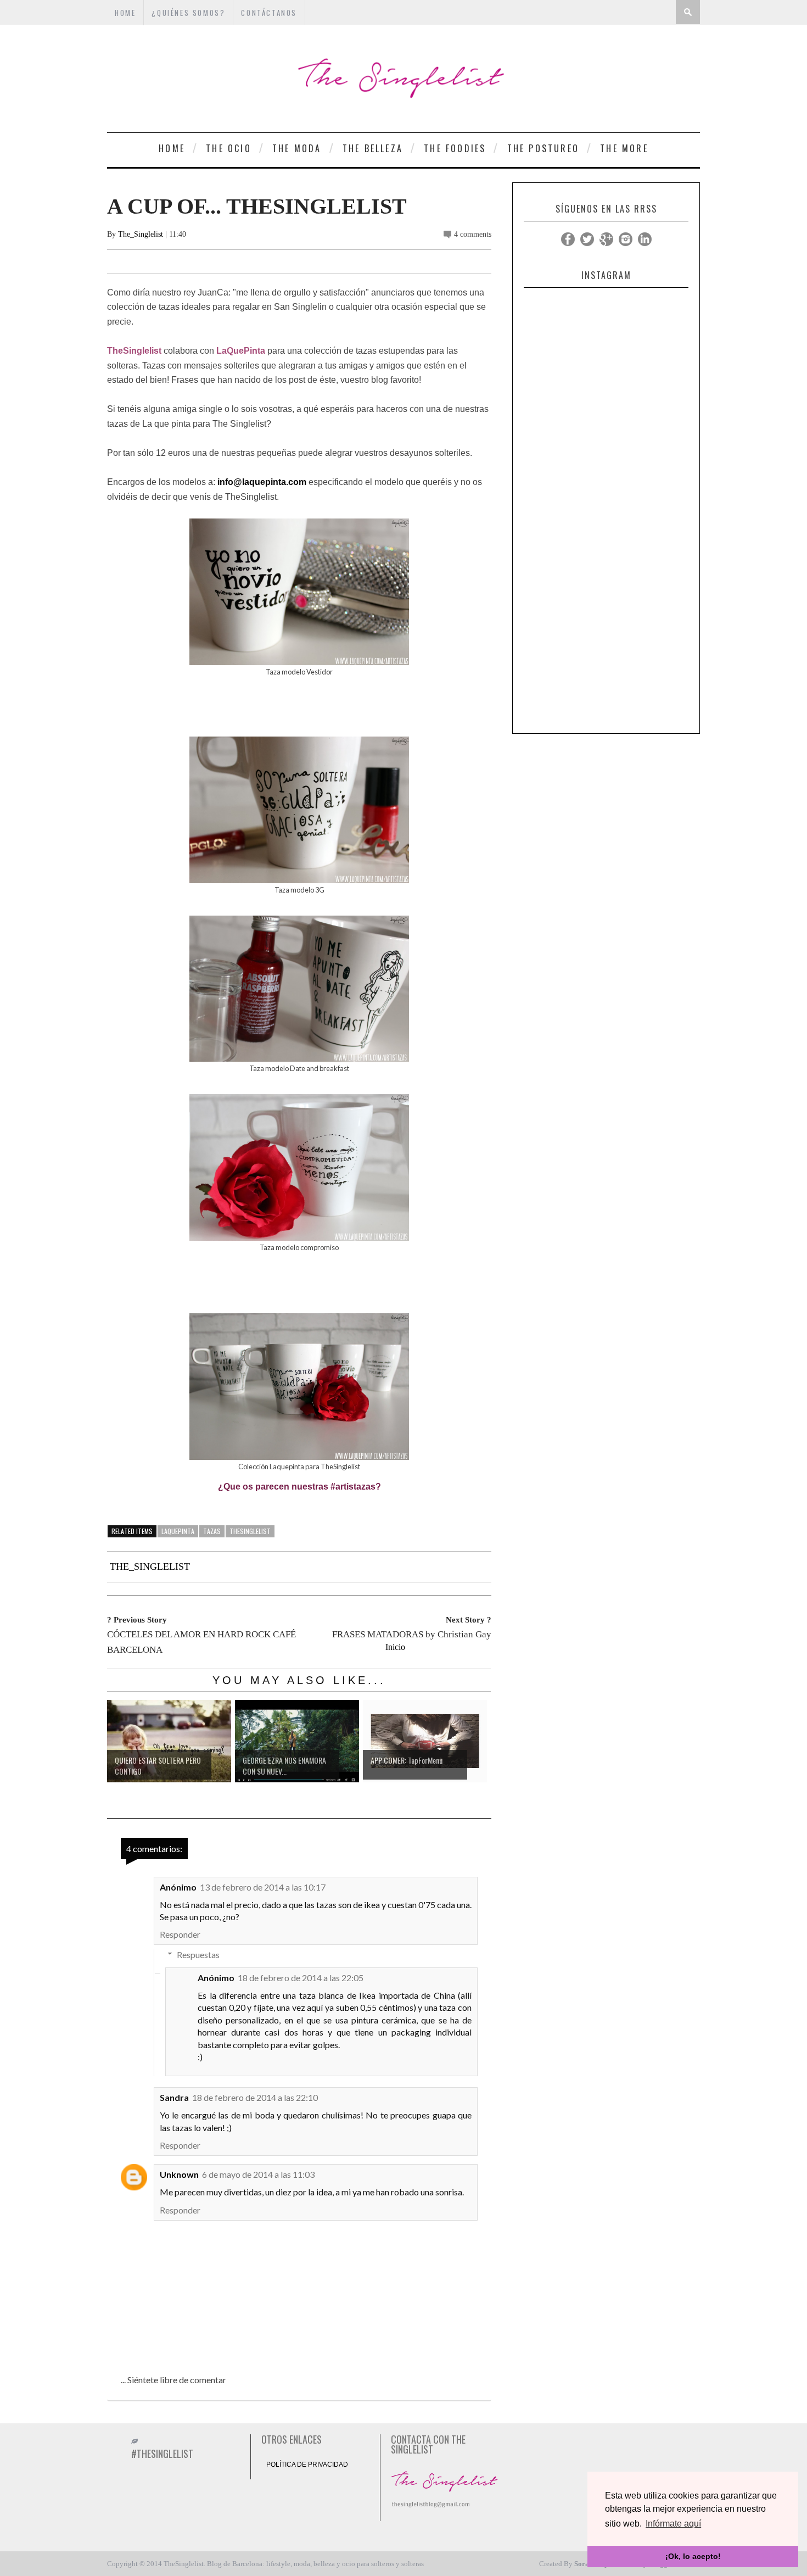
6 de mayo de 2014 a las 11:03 (258, 2174)
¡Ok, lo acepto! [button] (693, 2556)
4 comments (473, 234)
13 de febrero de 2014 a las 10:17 (263, 1887)
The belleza (373, 148)
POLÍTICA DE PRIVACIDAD (307, 2465)
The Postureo (543, 148)
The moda (297, 148)
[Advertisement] (606, 563)
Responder (180, 1934)
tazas (212, 1531)
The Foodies (455, 148)
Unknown (179, 2174)
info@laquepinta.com (262, 482)
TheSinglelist (250, 1531)
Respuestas (198, 1955)
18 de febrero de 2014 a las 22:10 (255, 2097)
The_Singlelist (141, 234)
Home (172, 148)
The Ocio (229, 148)
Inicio (395, 1647)
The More (624, 148)
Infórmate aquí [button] (673, 2524)
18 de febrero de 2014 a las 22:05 (301, 1978)
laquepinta (178, 1531)
